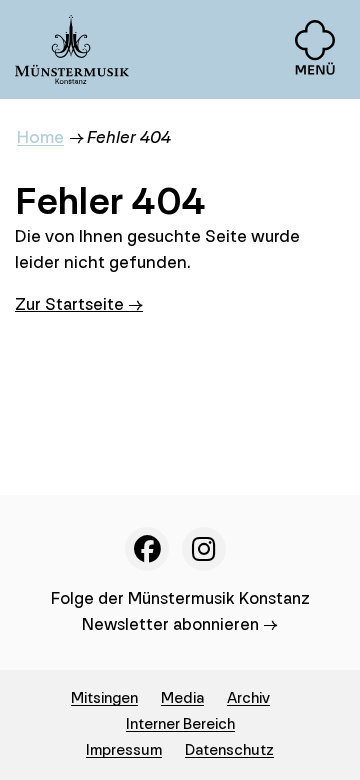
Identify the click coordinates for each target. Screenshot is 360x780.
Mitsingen (104, 698)
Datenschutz (229, 750)
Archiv (248, 698)
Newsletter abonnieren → (180, 624)
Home (40, 137)
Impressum (124, 750)
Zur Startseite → (79, 304)
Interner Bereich (180, 724)
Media (182, 698)
